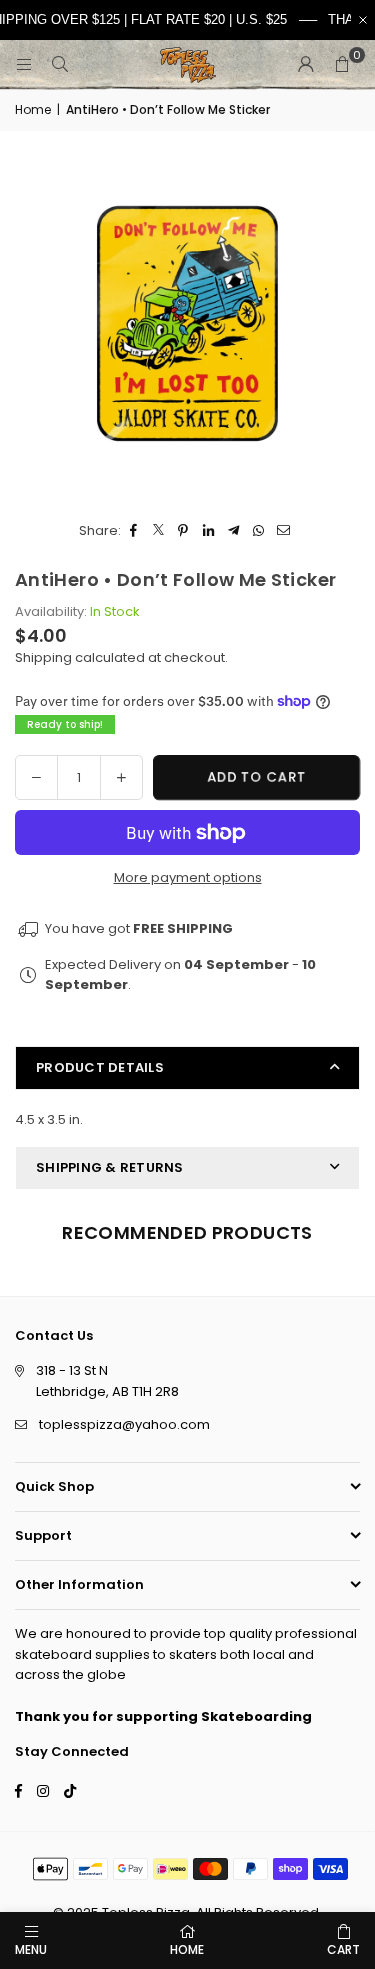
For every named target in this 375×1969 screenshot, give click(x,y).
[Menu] (24, 64)
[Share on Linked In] (208, 531)
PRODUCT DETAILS (100, 1067)
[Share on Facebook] (133, 531)
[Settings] (306, 65)
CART (343, 1949)
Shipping (43, 657)
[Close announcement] (363, 20)
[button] (342, 65)
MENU (31, 1949)
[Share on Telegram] (233, 531)
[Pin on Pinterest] (183, 531)
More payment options (188, 877)
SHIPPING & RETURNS (110, 1167)
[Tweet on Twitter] (158, 531)
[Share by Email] (283, 531)
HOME (187, 1949)
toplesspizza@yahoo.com (124, 1424)
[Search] (60, 64)
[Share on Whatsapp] (258, 531)
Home (33, 109)
